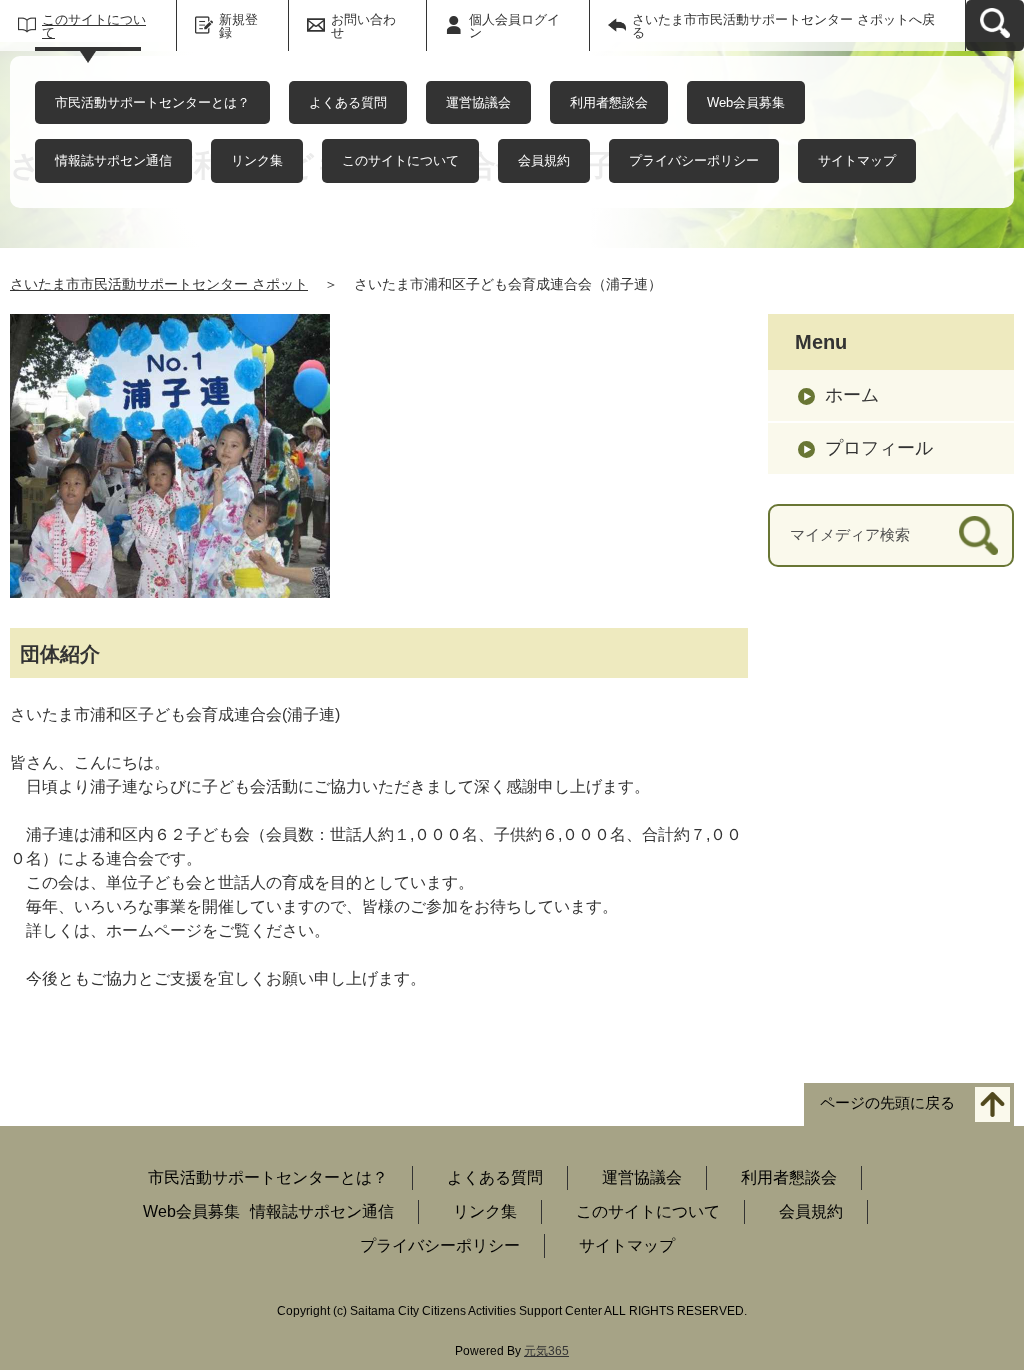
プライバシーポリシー (694, 160)
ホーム (852, 395)
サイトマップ (857, 160)
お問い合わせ (363, 26)
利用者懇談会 (609, 102)
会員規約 (544, 160)
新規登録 (238, 26)
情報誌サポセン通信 (113, 160)
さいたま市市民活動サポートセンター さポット (159, 284)
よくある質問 (348, 102)
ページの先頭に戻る (887, 1103)
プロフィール (879, 448)
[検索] (978, 535)
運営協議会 (478, 102)
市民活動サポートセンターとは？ (152, 102)
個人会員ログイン (514, 26)
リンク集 (257, 160)
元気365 (546, 1351)
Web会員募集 (746, 102)
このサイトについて (94, 26)
